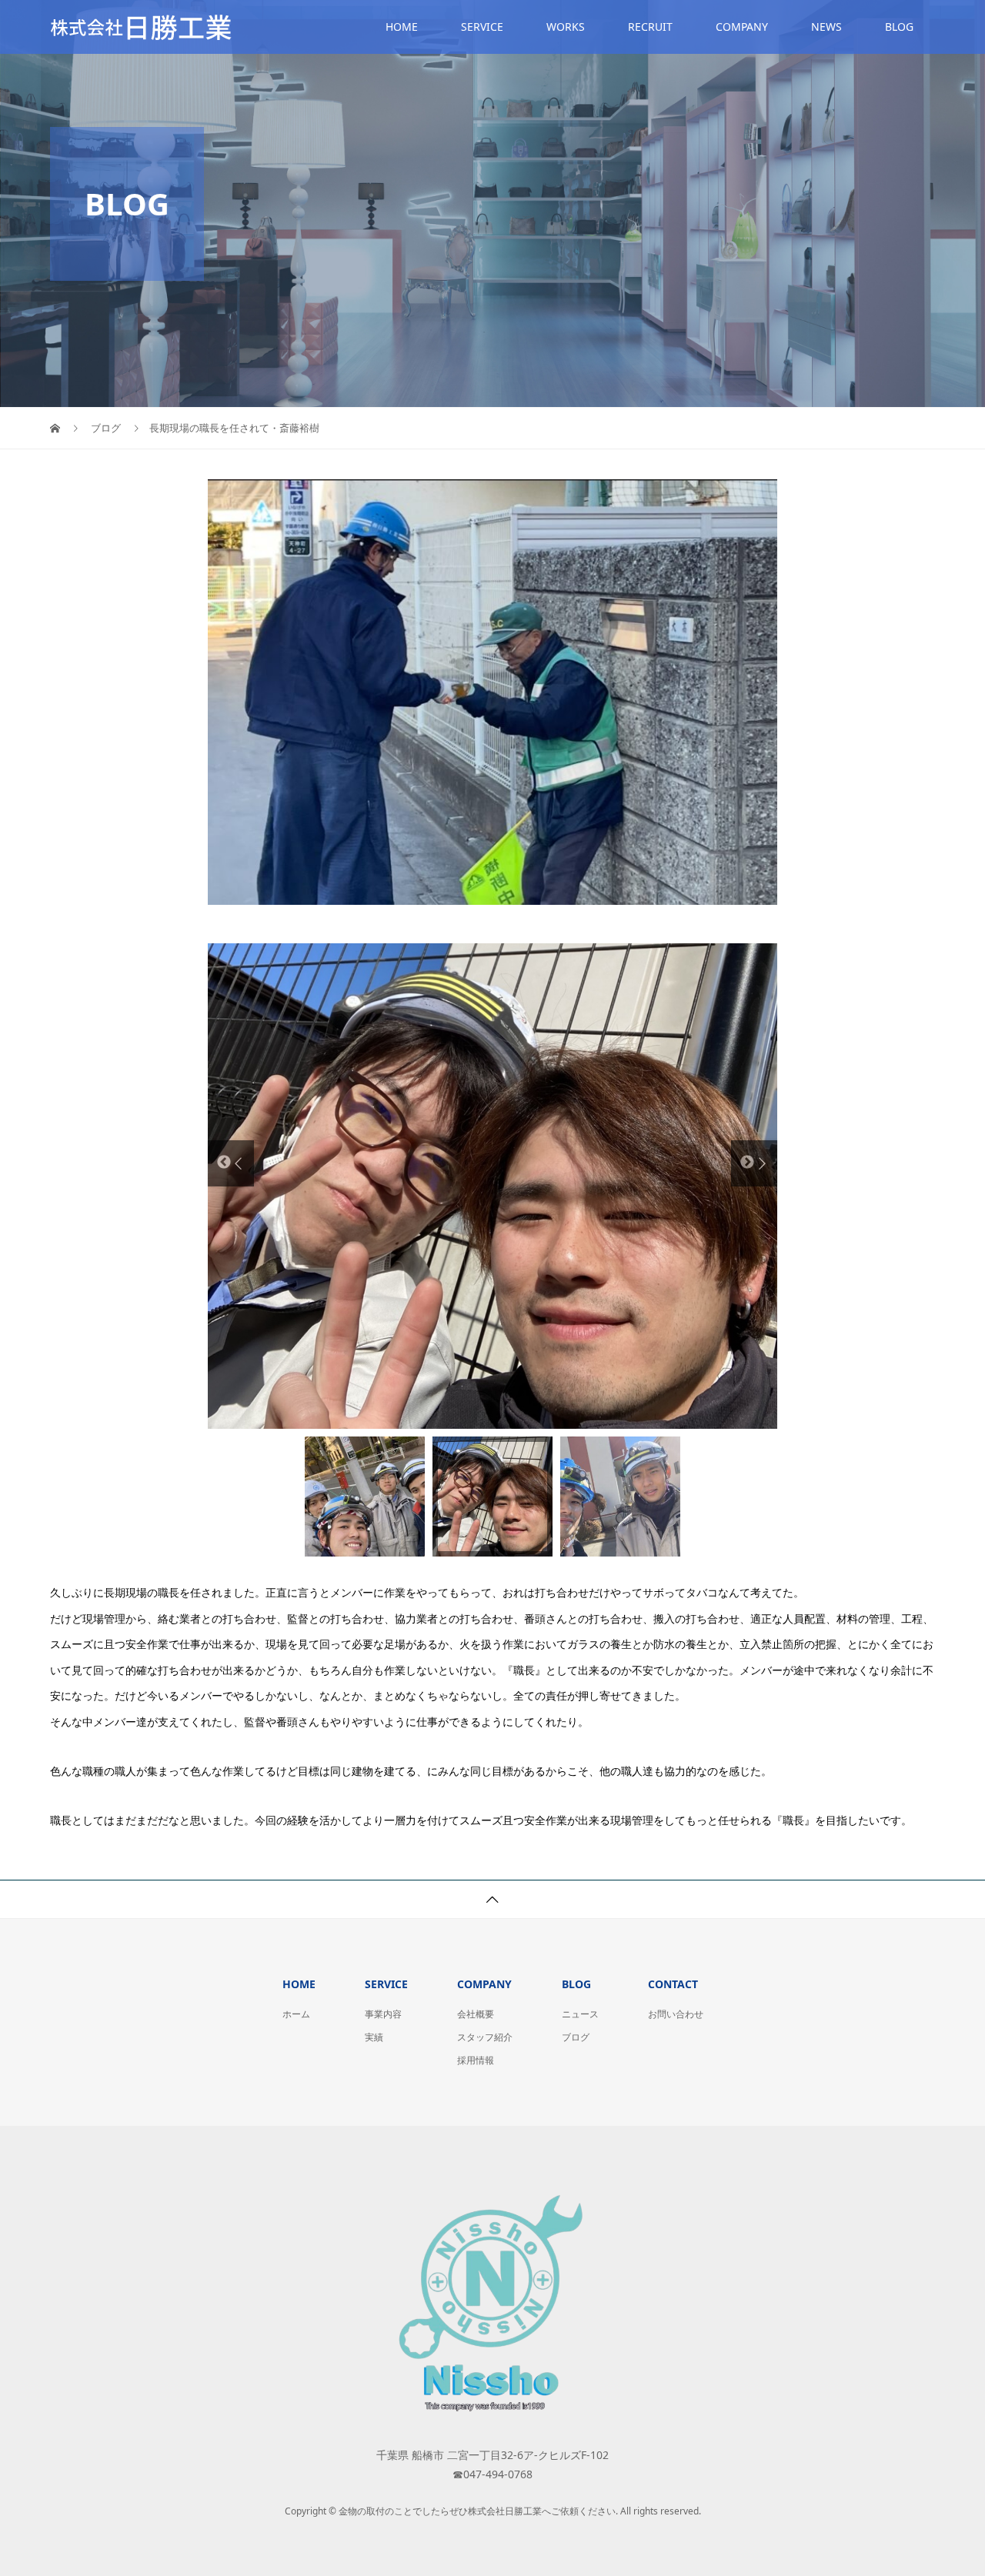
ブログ (576, 2037)
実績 (374, 2037)
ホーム (296, 2014)
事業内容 (383, 2014)
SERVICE (482, 27)
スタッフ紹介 (485, 2037)
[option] (492, 1186)
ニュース (580, 2014)
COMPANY (742, 27)
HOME (402, 27)
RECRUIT (650, 27)
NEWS (826, 27)
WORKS (566, 27)
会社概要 (476, 2014)
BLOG (899, 27)
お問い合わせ (676, 2014)
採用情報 (476, 2060)
